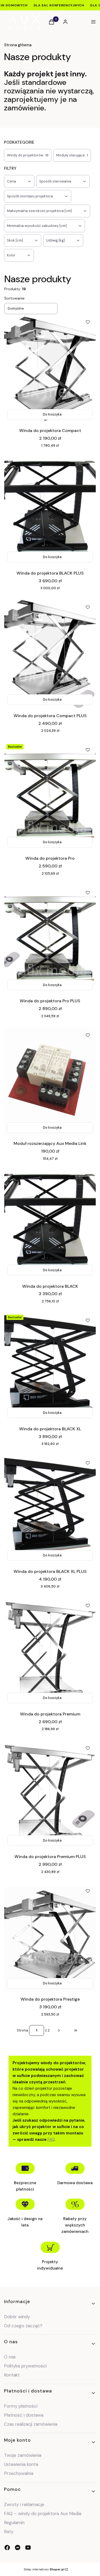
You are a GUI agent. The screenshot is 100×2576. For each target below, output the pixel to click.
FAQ (51, 2139)
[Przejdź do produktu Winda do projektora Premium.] (50, 1652)
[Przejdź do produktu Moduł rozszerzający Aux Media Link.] (50, 1082)
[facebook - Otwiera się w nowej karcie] (7, 2548)
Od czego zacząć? (23, 2326)
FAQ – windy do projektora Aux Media (43, 2513)
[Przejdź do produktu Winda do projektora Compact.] (50, 368)
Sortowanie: (15, 298)
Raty (9, 2532)
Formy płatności (21, 2406)
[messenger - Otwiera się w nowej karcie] (18, 2548)
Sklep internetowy (44, 2569)
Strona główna (18, 45)
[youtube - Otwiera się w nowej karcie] (28, 2548)
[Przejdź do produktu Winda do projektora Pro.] (50, 796)
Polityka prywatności (25, 2366)
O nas (10, 2357)
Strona (22, 2030)
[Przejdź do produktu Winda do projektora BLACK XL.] (50, 1367)
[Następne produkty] (59, 2030)
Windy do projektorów (28, 155)
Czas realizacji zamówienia (31, 2424)
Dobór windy (17, 2317)
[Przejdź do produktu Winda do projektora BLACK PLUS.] (50, 511)
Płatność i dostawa (24, 2415)
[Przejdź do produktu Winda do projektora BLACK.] (50, 1224)
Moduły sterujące (72, 155)
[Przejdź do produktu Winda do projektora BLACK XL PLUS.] (50, 1509)
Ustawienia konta (21, 2464)
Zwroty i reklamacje (24, 2504)
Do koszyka (52, 414)
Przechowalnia (19, 2473)
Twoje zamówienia (23, 2455)
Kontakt (12, 2375)
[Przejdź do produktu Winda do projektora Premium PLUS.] (50, 1794)
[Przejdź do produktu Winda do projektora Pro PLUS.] (50, 939)
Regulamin (14, 2523)
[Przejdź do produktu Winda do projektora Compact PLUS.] (50, 654)
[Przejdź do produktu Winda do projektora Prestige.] (50, 1937)
